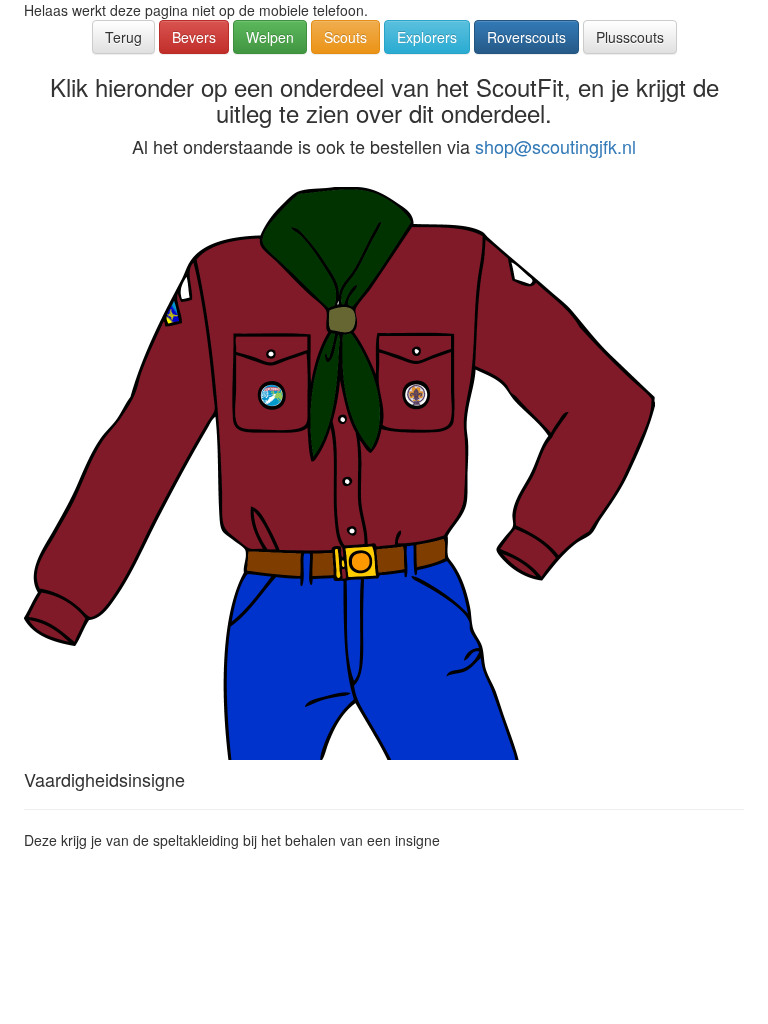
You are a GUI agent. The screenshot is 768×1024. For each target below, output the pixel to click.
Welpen (270, 37)
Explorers (427, 37)
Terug (123, 37)
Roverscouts (526, 37)
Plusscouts (630, 37)
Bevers (194, 37)
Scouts (345, 37)
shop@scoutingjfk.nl (555, 146)
